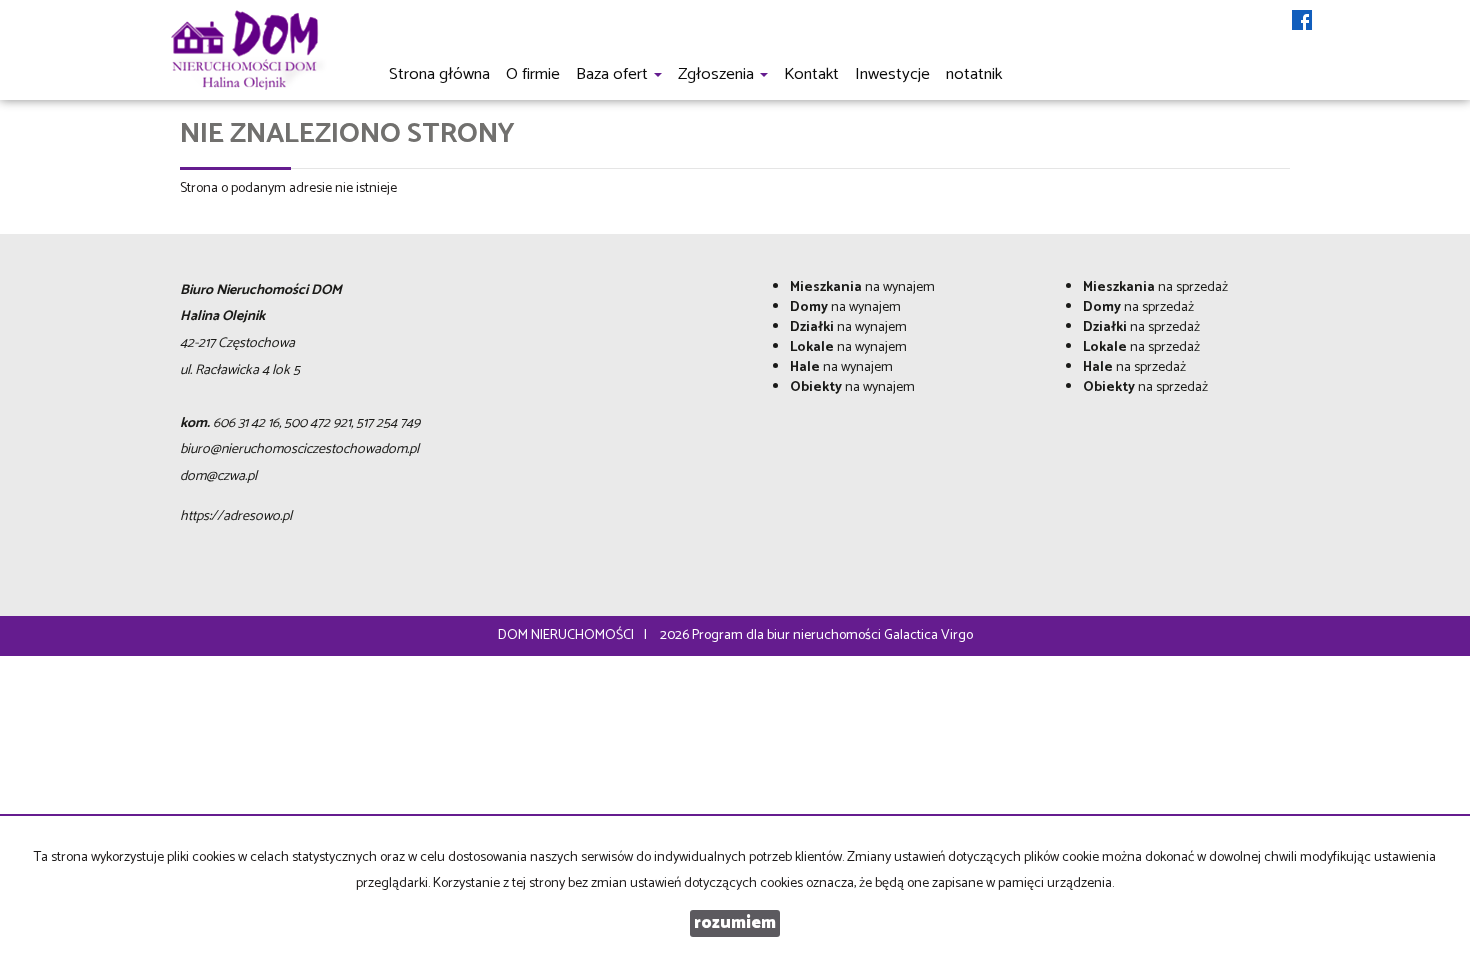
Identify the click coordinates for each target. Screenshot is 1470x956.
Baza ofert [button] (614, 74)
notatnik (974, 74)
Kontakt (811, 74)
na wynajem (862, 287)
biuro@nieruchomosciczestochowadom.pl (299, 449)
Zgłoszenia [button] (718, 74)
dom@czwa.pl (218, 476)
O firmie (533, 74)
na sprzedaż (1155, 287)
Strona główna (439, 74)
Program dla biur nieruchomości (788, 635)
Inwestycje (892, 74)
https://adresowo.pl (236, 516)
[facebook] (1302, 22)
